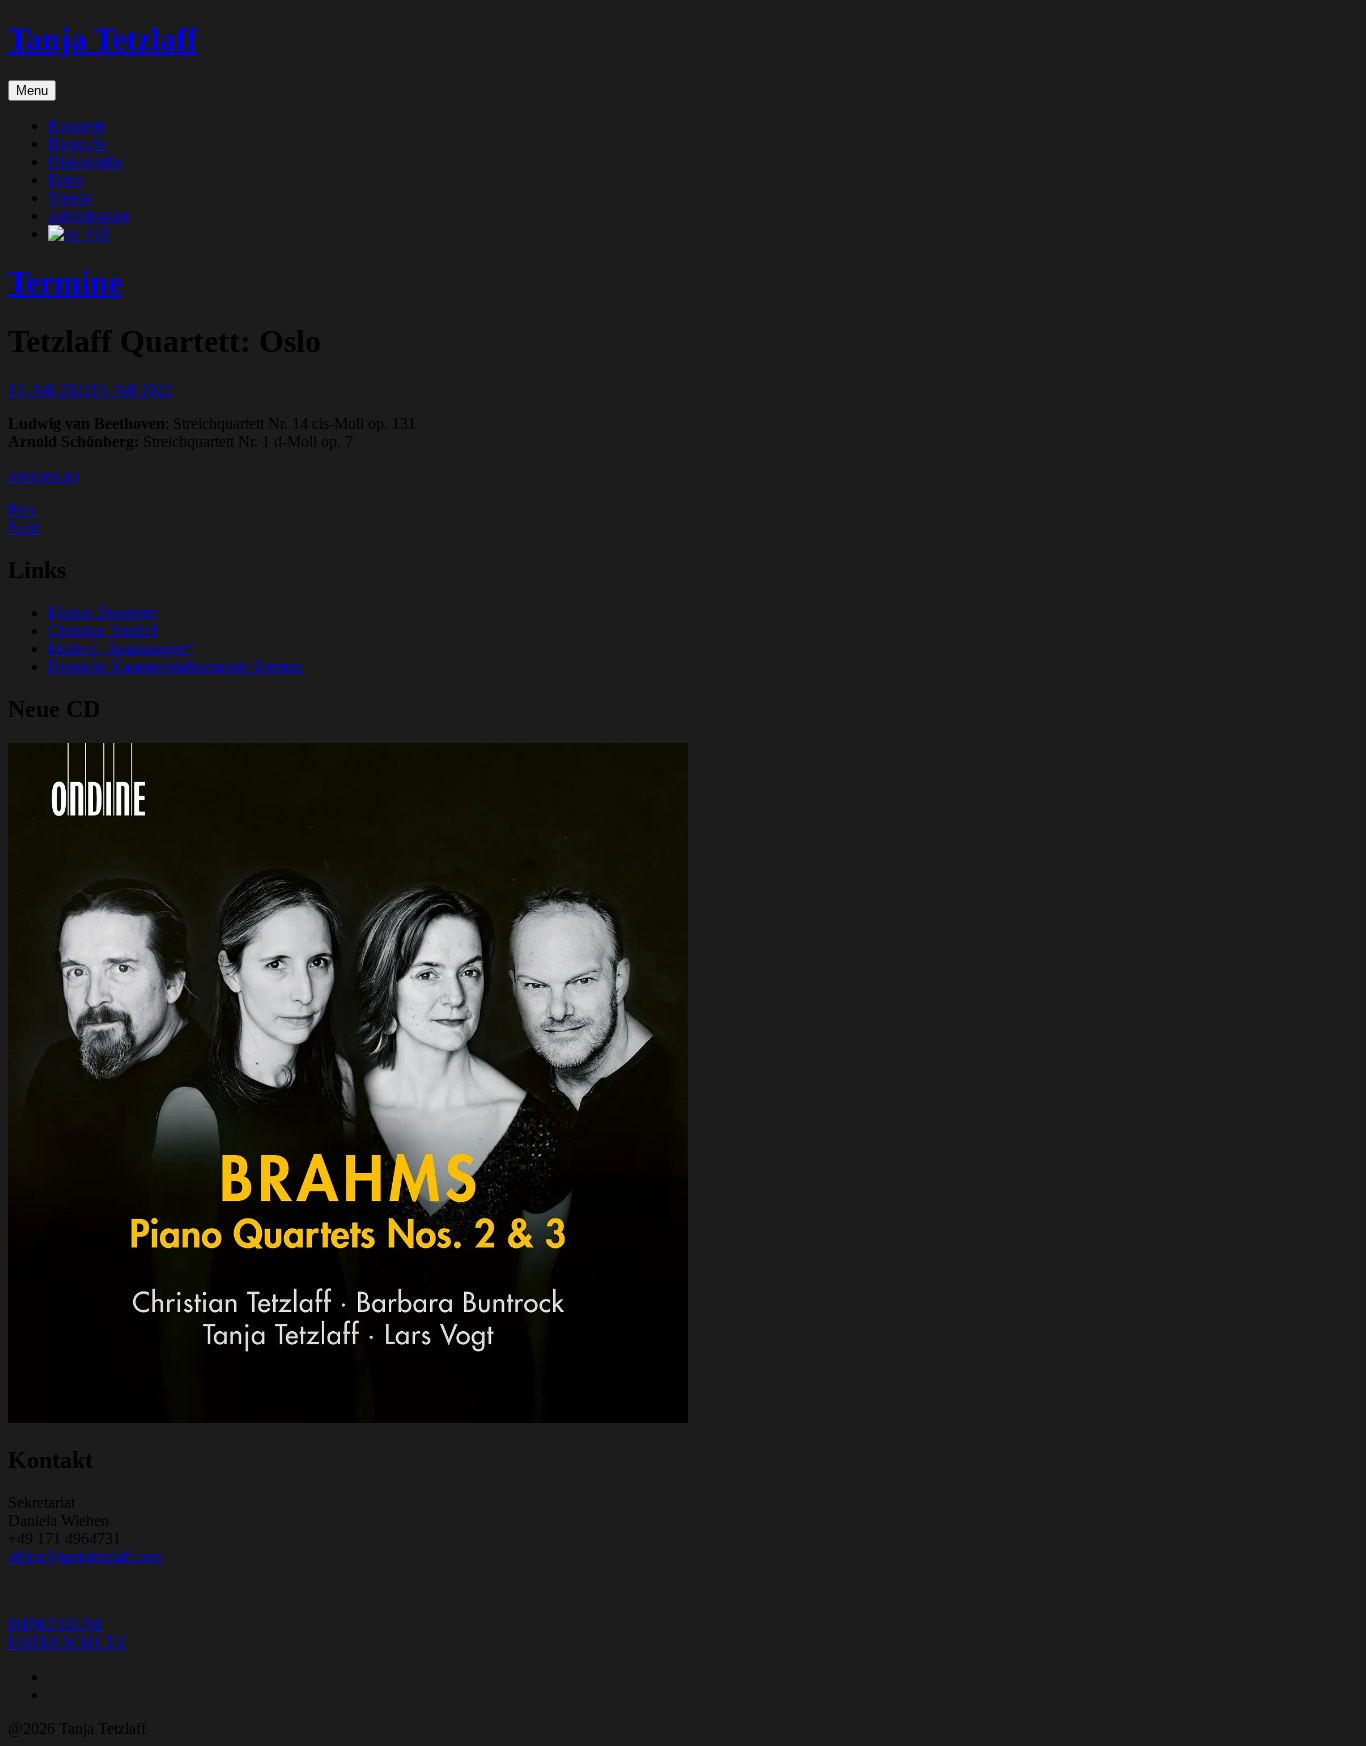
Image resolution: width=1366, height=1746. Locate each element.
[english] (79, 233)
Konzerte (77, 125)
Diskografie (85, 161)
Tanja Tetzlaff (103, 39)
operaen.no (43, 475)
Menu (32, 90)
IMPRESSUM (54, 1624)
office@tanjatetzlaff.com (85, 1556)
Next (23, 527)
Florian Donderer (102, 612)
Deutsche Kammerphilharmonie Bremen (175, 666)
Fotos (65, 179)
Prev (22, 509)
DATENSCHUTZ (67, 1642)
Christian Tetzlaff (102, 630)
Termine (65, 282)
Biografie (77, 143)
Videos (70, 197)
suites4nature (89, 215)
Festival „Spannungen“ (121, 648)
